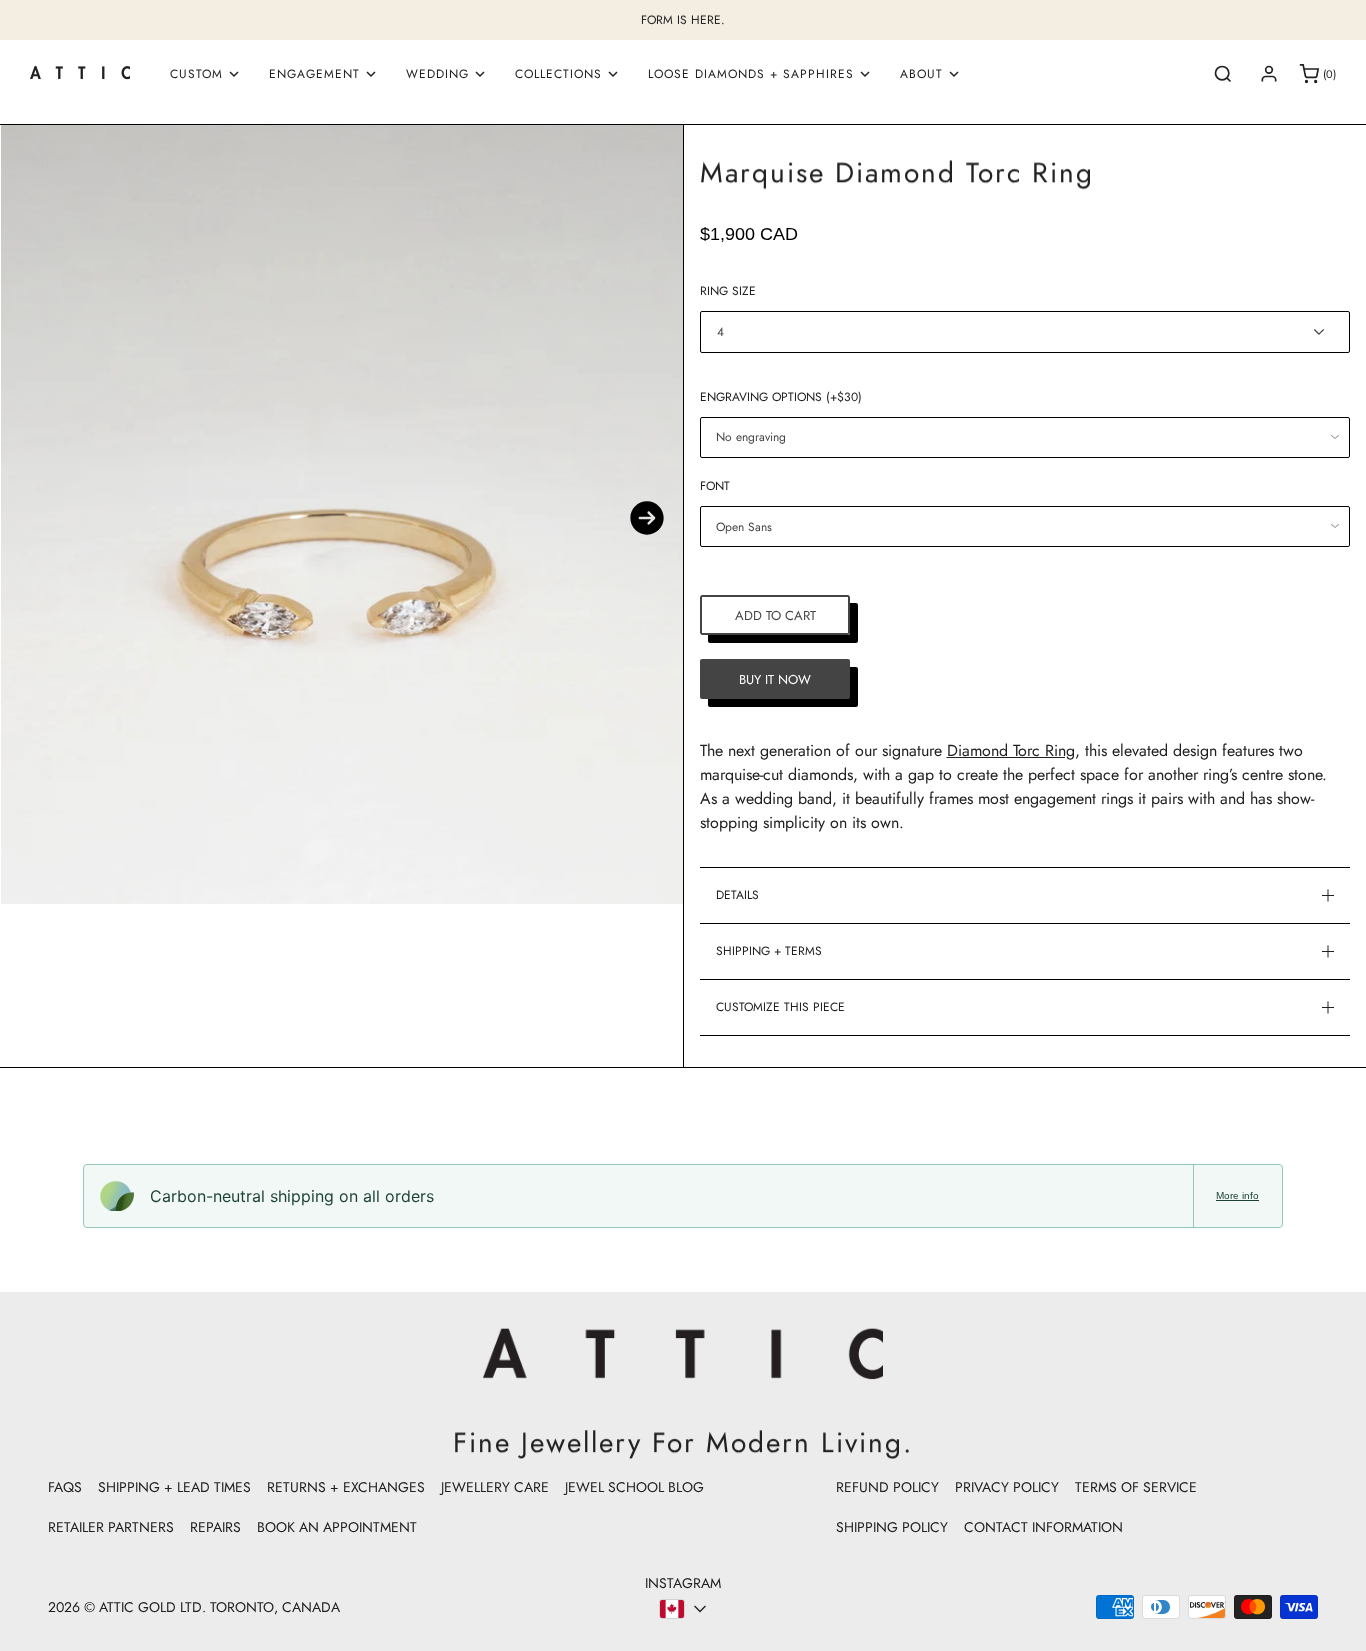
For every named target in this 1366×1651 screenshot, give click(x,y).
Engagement (314, 74)
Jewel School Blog (634, 1487)
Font (715, 486)
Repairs (215, 1527)
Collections (558, 74)
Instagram (683, 1583)
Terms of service (1136, 1487)
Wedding (437, 74)
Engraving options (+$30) (781, 397)
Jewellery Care (495, 1487)
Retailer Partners (111, 1527)
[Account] (1269, 74)
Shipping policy (892, 1527)
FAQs (65, 1487)
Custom (196, 74)
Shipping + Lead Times (174, 1487)
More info (1237, 1195)
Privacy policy (1007, 1487)
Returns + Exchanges (346, 1487)
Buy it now (775, 679)
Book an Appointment (337, 1527)
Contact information (1043, 1527)
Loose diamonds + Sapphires (751, 74)
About (921, 74)
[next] (647, 518)
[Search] (1223, 74)
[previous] (36, 518)
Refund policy (887, 1487)
